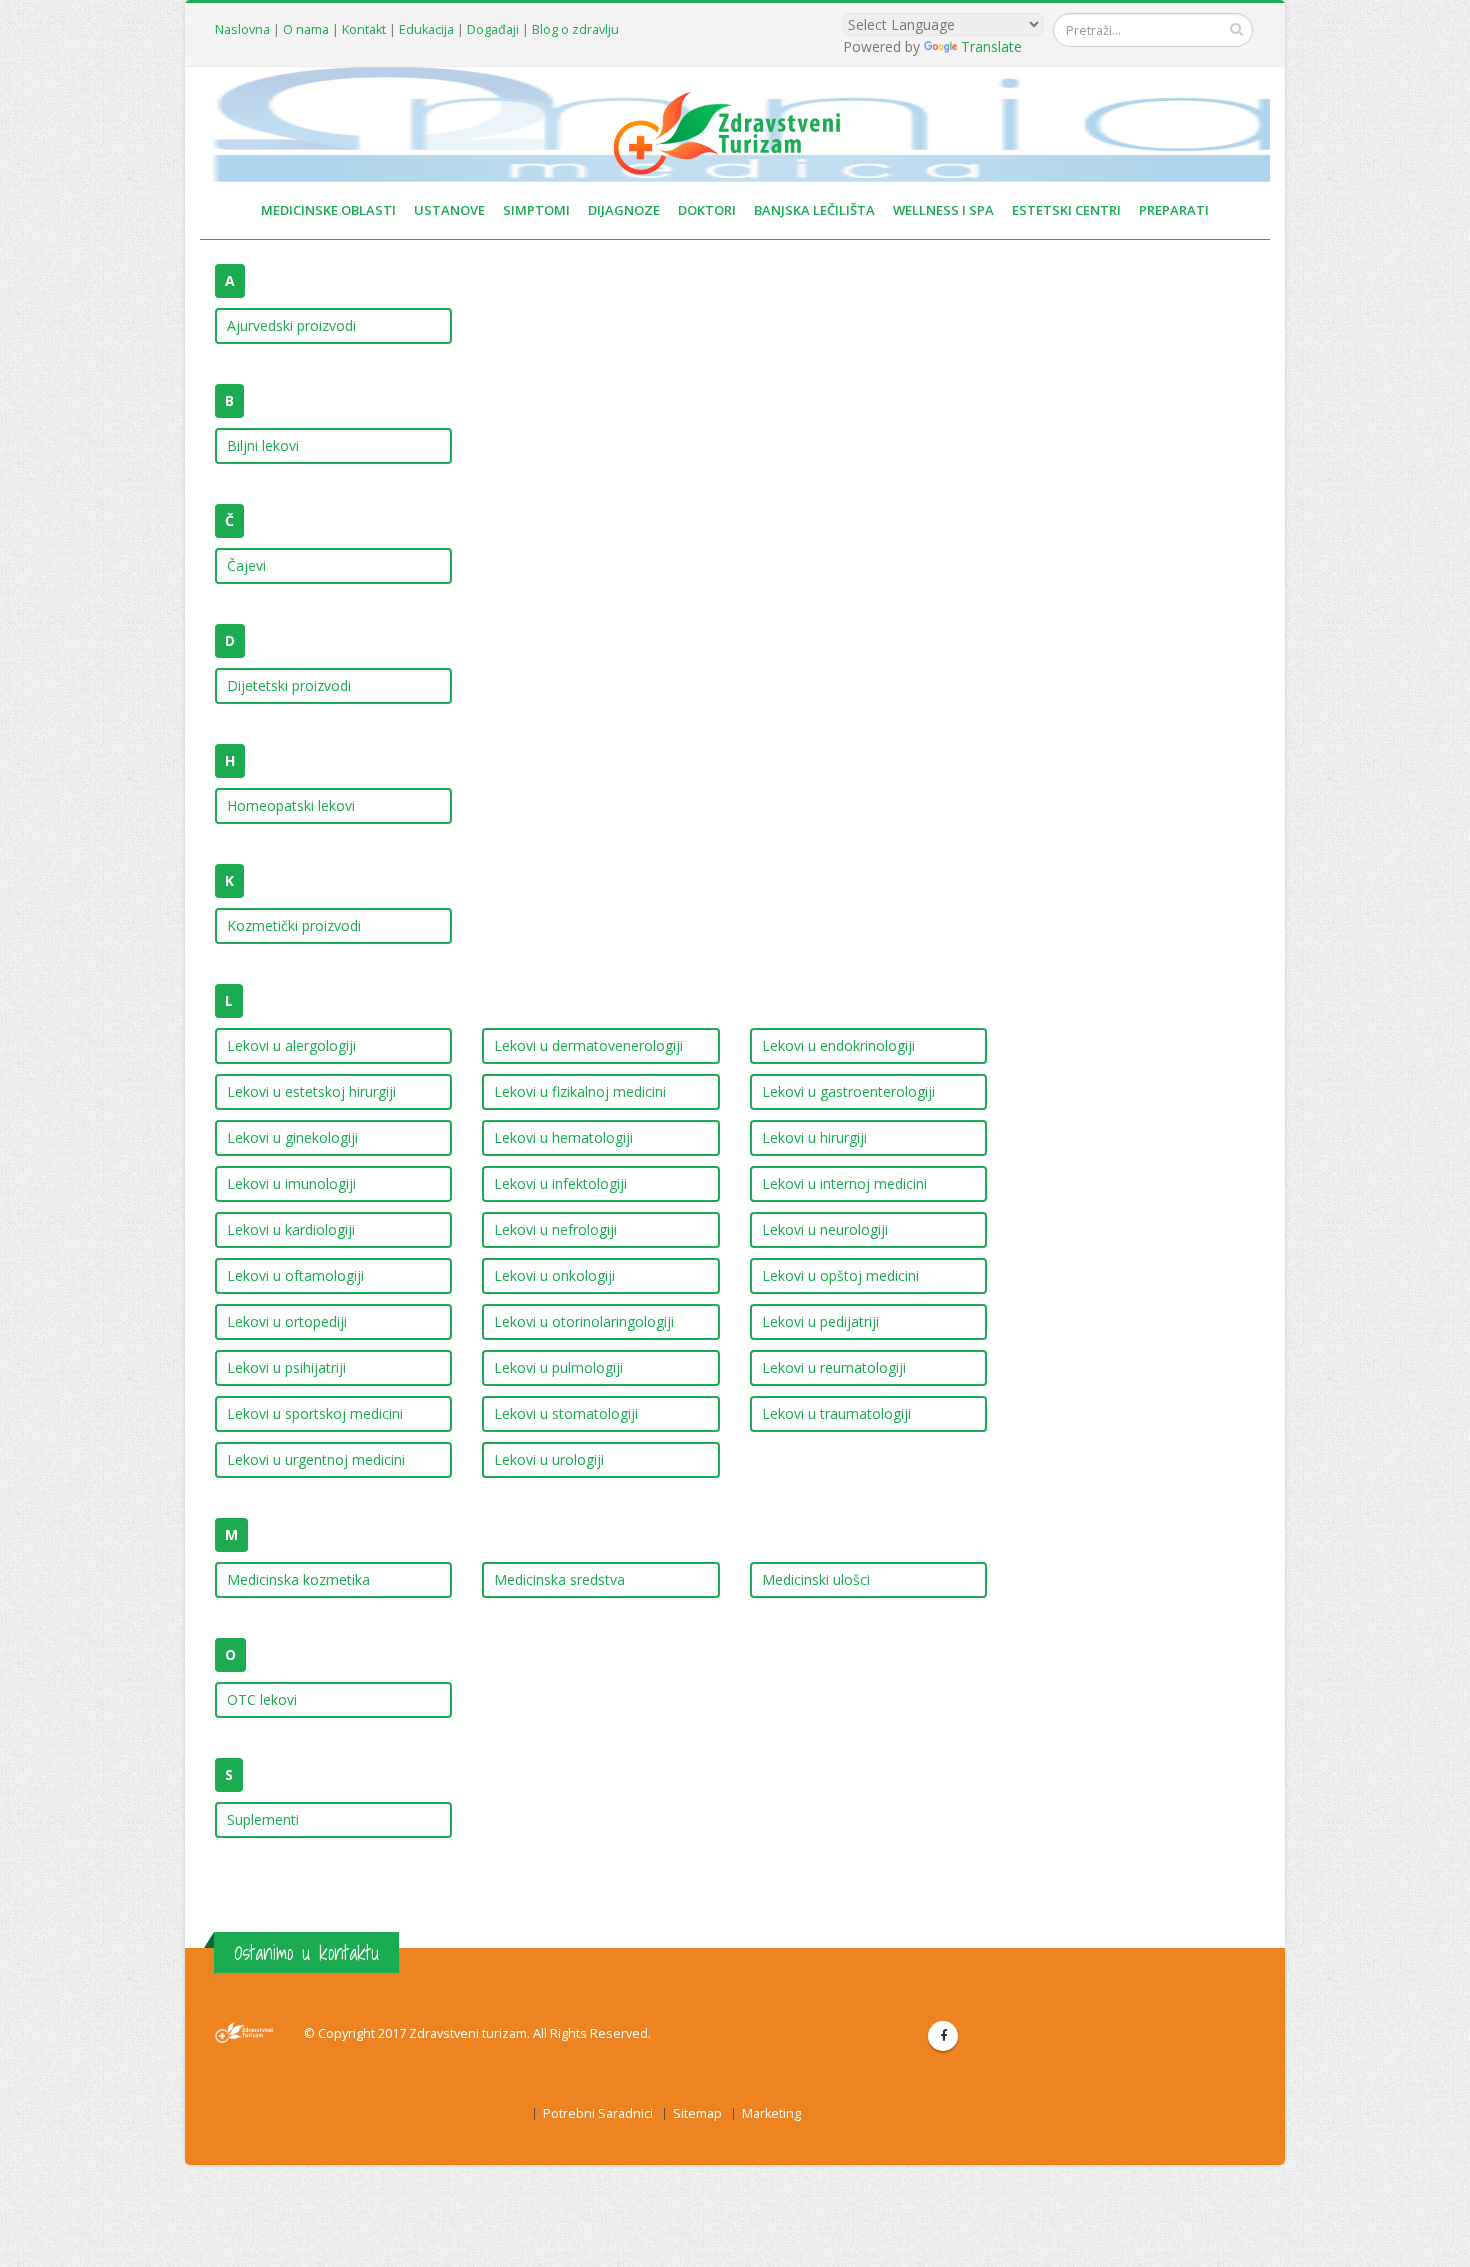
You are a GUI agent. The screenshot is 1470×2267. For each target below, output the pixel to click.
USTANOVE (449, 210)
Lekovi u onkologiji (554, 1275)
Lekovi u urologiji (549, 1459)
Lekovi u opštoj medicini (840, 1275)
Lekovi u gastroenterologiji (848, 1091)
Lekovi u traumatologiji (836, 1413)
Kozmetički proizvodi (294, 925)
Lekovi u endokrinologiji (838, 1045)
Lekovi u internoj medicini (844, 1183)
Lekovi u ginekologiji (292, 1137)
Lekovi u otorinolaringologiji (584, 1321)
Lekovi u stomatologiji (566, 1413)
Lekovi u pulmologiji (558, 1367)
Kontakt (364, 29)
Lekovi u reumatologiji (834, 1367)
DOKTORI (707, 210)
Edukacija (426, 29)
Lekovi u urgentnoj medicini (316, 1459)
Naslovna (242, 29)
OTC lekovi (262, 1699)
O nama (306, 29)
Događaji (493, 29)
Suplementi (263, 1819)
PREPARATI (1174, 210)
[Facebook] (943, 2036)
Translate (991, 46)
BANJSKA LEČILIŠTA (814, 210)
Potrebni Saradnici (598, 2113)
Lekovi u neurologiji (825, 1229)
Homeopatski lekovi (291, 805)
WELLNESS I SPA (943, 210)
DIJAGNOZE (624, 210)
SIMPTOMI (536, 210)
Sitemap (697, 2113)
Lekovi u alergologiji (291, 1045)
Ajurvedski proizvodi (291, 325)
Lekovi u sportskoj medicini (315, 1413)
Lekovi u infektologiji (560, 1183)
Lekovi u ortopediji (287, 1321)
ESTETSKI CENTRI (1066, 210)
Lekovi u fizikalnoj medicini (580, 1091)
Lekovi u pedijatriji (820, 1321)
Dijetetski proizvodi (289, 685)
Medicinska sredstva (559, 1579)
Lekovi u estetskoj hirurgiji (311, 1091)
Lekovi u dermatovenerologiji (588, 1045)
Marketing (771, 2113)
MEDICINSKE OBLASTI (328, 210)
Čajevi (246, 565)
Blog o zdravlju (575, 29)
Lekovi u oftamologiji (295, 1275)
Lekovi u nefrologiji (555, 1229)
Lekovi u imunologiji (291, 1183)
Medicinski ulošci (816, 1579)
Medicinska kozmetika (298, 1579)
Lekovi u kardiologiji (291, 1229)
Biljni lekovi (263, 445)
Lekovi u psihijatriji (286, 1367)
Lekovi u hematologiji (563, 1137)
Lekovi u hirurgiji (814, 1137)
